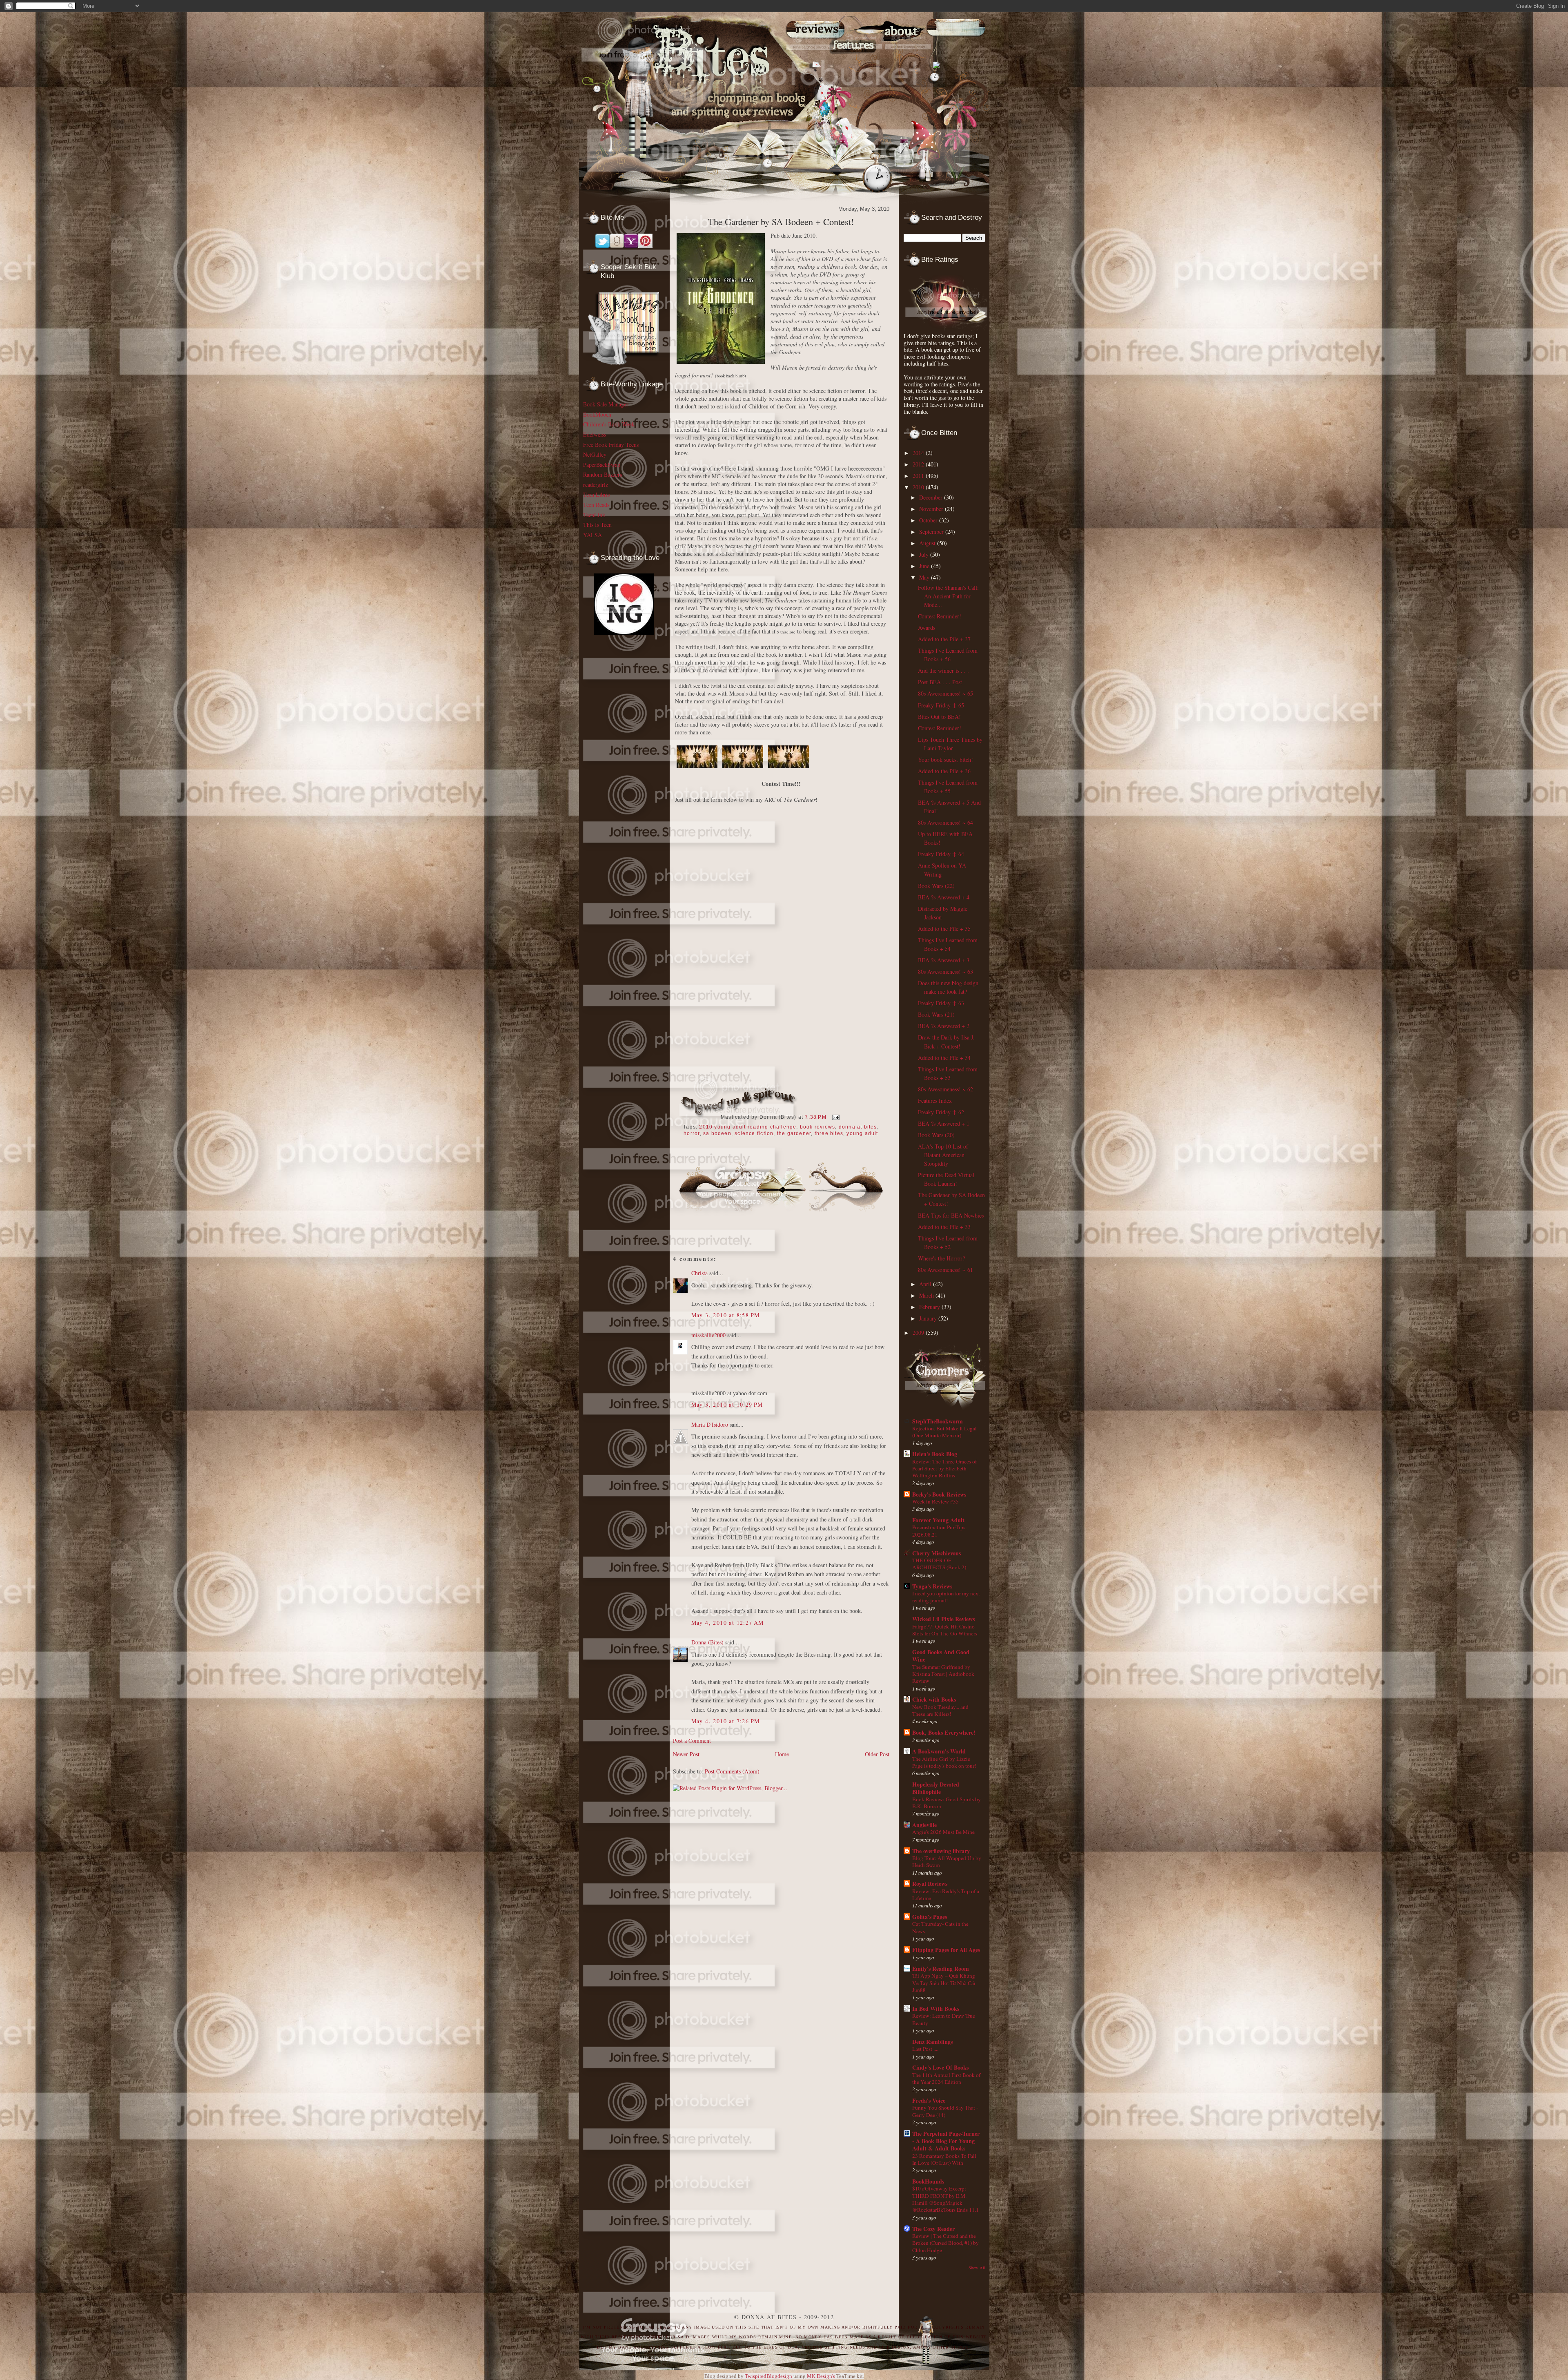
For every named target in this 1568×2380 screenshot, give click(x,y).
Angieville (924, 1825)
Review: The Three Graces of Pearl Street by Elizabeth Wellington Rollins (944, 1469)
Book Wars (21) (936, 1014)
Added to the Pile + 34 (944, 1058)
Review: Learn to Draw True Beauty (944, 2019)
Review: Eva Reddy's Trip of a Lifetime (946, 1895)
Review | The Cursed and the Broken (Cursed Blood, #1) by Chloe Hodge (945, 2243)
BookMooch (597, 414)
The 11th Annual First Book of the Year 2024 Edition (946, 2078)
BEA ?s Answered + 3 (944, 960)
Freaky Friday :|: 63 (941, 1003)
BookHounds (928, 2181)
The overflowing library (941, 1851)
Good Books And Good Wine (941, 1656)
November (932, 509)
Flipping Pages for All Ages (946, 1950)
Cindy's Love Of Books (940, 2067)
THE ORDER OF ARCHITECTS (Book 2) (939, 1564)
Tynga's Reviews (932, 1586)
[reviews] (812, 66)
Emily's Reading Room (941, 1968)
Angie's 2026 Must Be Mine (943, 1832)
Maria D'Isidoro (710, 1424)
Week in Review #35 (935, 1501)
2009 (919, 1333)
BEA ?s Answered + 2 (944, 1026)
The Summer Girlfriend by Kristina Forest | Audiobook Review (943, 1674)
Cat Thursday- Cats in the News (940, 1927)
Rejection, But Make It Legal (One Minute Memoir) (944, 1432)
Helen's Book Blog (935, 1454)
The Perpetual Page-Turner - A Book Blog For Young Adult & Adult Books (946, 2141)
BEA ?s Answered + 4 (944, 897)
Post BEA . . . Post (940, 682)
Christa (699, 1273)
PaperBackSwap (602, 465)
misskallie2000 (708, 1335)
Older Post (877, 1754)
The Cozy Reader (933, 2229)
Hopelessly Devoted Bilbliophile (936, 1788)
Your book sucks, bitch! (945, 760)
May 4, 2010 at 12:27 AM (728, 1623)
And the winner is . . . (943, 670)
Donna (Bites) (707, 1642)
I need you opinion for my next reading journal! (946, 1597)
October (929, 520)
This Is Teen (597, 525)
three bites (829, 1133)
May (925, 577)
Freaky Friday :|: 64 (941, 854)
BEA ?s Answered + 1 (944, 1123)
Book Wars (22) (936, 886)
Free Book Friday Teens (611, 445)
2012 (919, 464)
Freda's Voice (929, 2100)
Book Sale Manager (606, 404)
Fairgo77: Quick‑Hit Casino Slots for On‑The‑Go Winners (945, 1630)
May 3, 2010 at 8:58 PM (726, 1315)
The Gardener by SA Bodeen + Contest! (781, 222)
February (930, 1307)
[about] (909, 66)
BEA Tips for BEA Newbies (951, 1215)
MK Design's (821, 2376)
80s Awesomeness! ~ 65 (945, 693)
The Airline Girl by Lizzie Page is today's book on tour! (944, 1762)
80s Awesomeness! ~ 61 (945, 1270)
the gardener (794, 1133)
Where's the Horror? (941, 1258)
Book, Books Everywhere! (944, 1732)
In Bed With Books (936, 2009)
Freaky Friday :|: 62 (941, 1112)
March (927, 1295)
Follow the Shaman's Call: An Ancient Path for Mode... (948, 596)
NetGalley (595, 454)
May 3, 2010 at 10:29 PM (727, 1404)
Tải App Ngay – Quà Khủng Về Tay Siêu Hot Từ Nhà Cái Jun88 (944, 1983)
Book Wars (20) (936, 1135)
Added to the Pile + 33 (944, 1227)
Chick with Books (934, 1699)
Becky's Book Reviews (939, 1494)
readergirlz (596, 485)
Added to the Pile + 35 (944, 929)
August (928, 543)
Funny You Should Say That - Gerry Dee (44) (945, 2111)
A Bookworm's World (939, 1751)
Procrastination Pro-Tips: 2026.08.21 (940, 1531)
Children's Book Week (609, 424)
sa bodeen (717, 1133)
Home (782, 1754)
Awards (927, 628)
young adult (862, 1133)
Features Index (935, 1101)
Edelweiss (595, 434)
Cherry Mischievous (937, 1553)
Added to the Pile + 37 (944, 639)
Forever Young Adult (938, 1520)
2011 (919, 476)
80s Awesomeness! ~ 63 (945, 971)
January (929, 1318)
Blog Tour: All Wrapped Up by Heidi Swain (947, 1861)
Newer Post (686, 1754)
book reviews (818, 1127)
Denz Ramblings (932, 2042)
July (925, 554)
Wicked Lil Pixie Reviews (943, 1619)
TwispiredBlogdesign (768, 2376)
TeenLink (594, 515)
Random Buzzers (602, 474)
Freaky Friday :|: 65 (941, 705)
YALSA (592, 535)
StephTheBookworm (938, 1421)
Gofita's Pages (930, 1917)
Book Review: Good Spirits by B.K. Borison (947, 1803)
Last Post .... (925, 2049)
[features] (861, 66)
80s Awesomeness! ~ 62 (945, 1089)
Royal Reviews (930, 1884)
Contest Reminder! (940, 616)
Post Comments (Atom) (732, 1771)
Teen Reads (596, 505)
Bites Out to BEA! (939, 717)
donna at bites (858, 1127)
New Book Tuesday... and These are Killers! (940, 1710)
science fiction (754, 1133)
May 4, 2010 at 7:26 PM (726, 1721)
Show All (977, 2268)
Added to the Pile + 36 (944, 771)
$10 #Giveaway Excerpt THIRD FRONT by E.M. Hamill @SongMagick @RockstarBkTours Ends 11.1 (945, 2199)
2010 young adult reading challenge (748, 1127)
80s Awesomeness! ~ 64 (945, 822)
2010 (919, 487)
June (925, 566)
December (932, 497)
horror (692, 1133)
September (932, 532)
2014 (919, 453)
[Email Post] (835, 1117)
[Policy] (936, 66)
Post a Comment (692, 1741)
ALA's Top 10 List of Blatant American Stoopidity (943, 1155)
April (926, 1284)
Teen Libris (596, 494)
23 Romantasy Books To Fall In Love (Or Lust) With (944, 2159)
